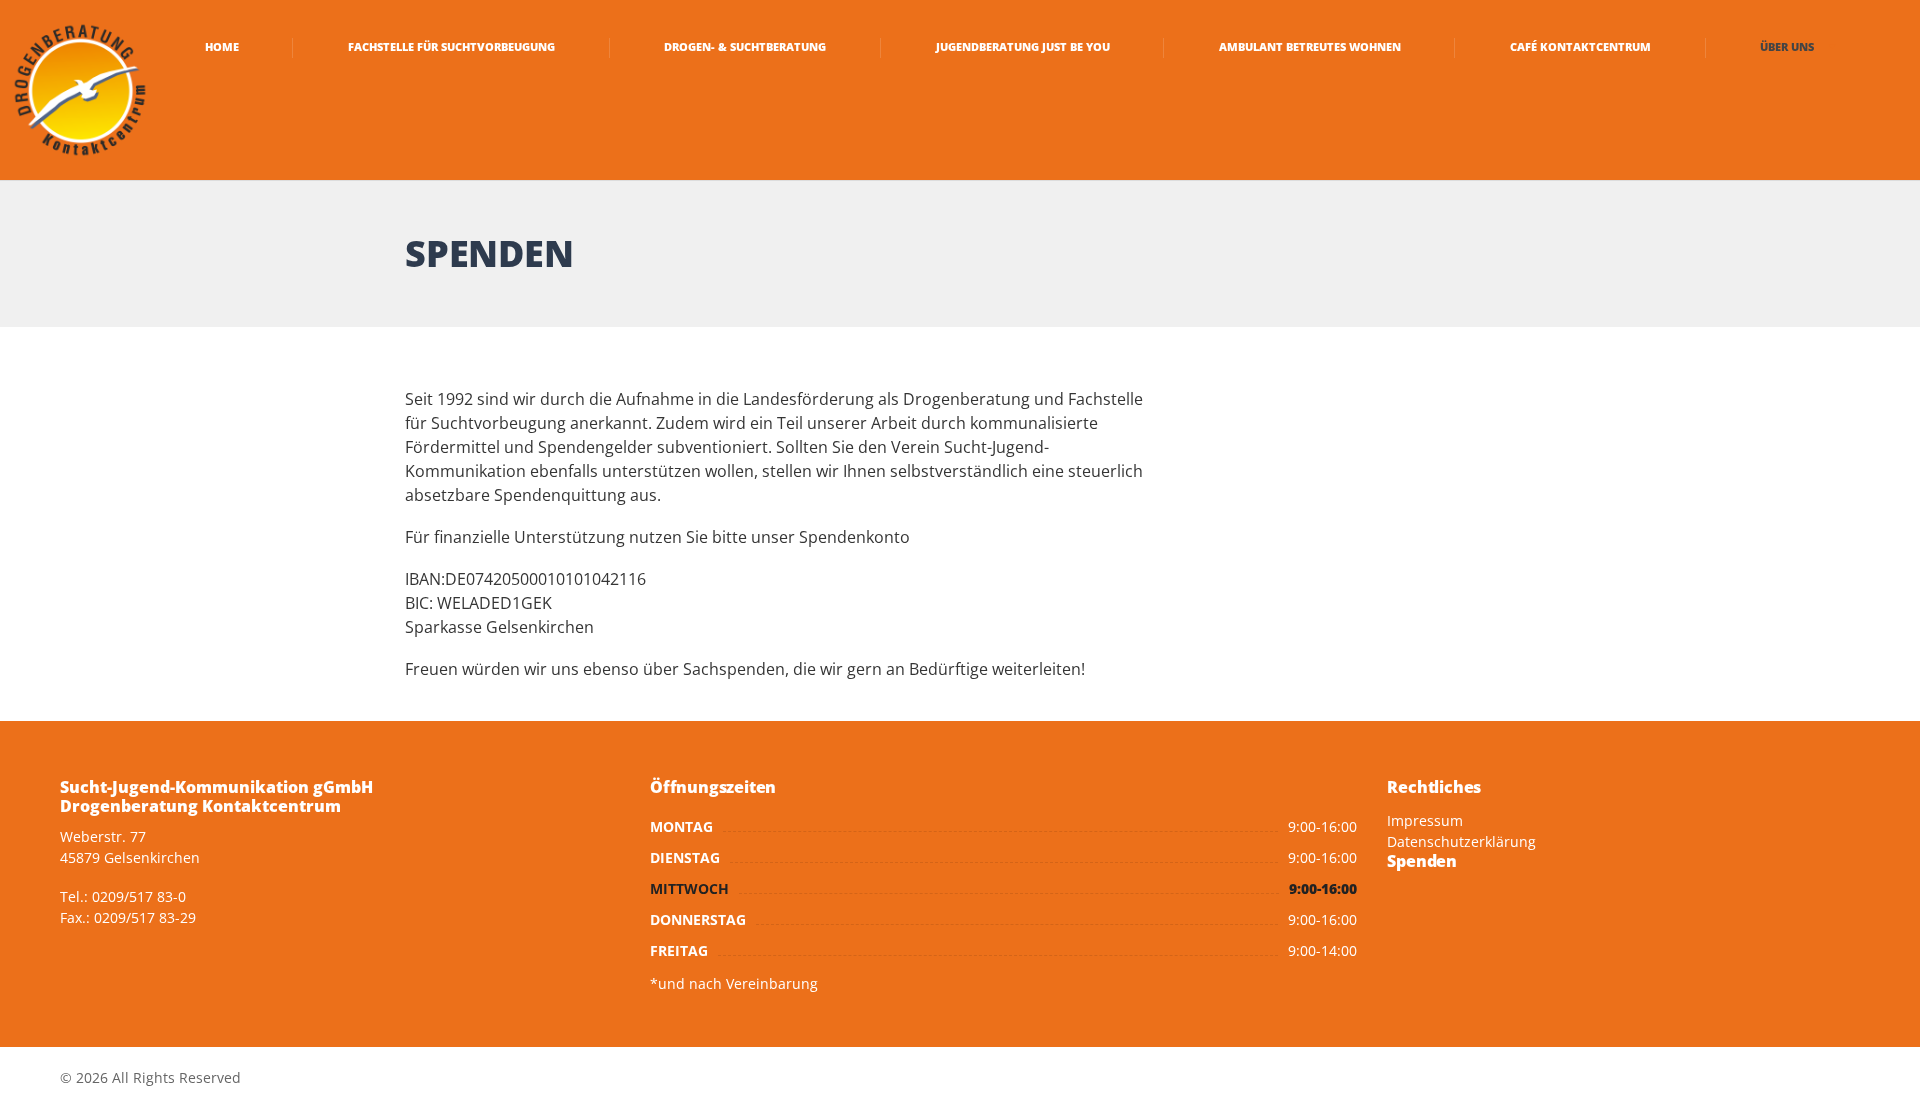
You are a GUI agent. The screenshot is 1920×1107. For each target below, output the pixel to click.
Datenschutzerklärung (1461, 841)
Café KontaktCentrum (1580, 46)
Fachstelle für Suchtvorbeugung (451, 46)
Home (222, 46)
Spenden (1422, 861)
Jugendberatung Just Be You (1023, 46)
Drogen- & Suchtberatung (745, 46)
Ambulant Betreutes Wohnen (1310, 46)
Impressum (1425, 820)
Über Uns (1787, 46)
